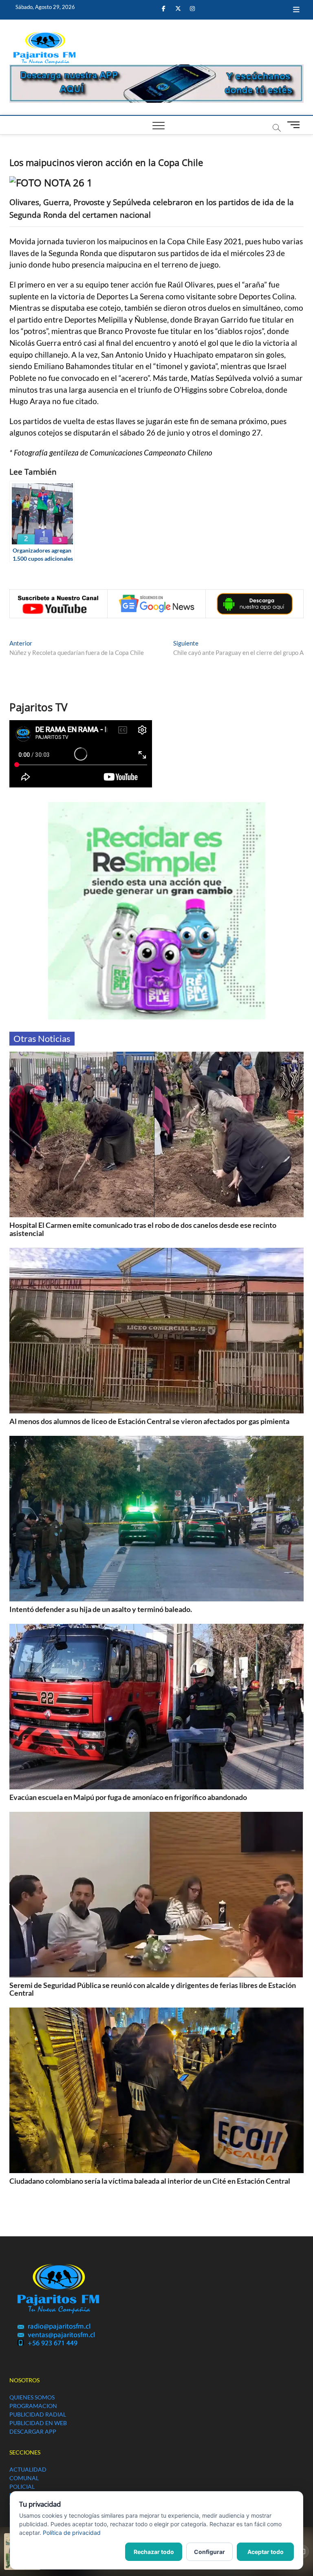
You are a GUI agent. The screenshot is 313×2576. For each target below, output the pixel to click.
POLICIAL (22, 2486)
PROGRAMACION (33, 2406)
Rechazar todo (154, 2552)
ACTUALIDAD (28, 2469)
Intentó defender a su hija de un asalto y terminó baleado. (101, 1609)
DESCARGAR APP (33, 2431)
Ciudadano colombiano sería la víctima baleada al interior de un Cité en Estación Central (150, 2181)
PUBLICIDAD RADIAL (38, 2414)
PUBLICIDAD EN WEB (38, 2423)
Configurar (209, 2552)
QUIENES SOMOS (32, 2397)
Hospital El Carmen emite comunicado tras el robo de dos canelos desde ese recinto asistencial (143, 1229)
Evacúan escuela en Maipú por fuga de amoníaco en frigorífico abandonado (128, 1797)
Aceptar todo (266, 2552)
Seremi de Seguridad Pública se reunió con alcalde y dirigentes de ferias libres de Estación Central (153, 1989)
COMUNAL (24, 2478)
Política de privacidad (72, 2533)
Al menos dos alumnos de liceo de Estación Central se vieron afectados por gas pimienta (149, 1421)
